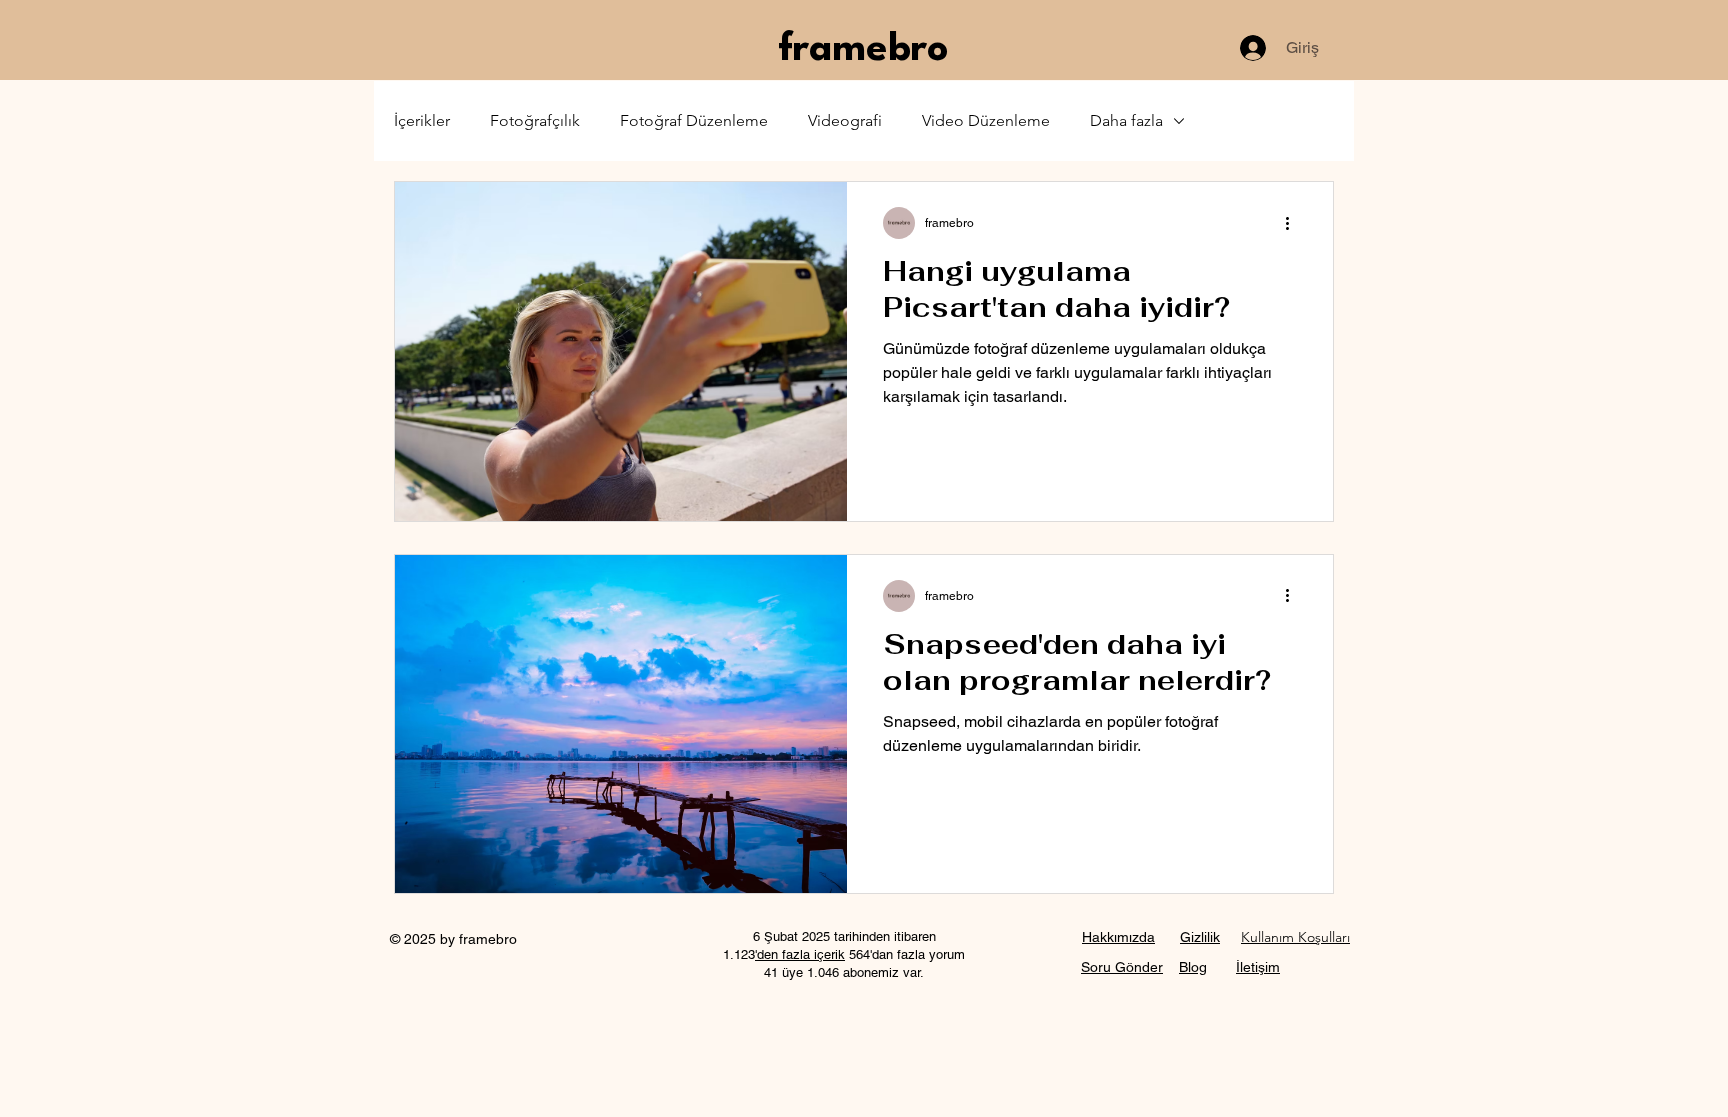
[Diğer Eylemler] (1294, 223)
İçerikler (422, 120)
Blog (1193, 967)
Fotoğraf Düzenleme (694, 120)
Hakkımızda (1118, 937)
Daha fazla (1126, 120)
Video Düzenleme (986, 120)
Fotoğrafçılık (535, 120)
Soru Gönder (1122, 967)
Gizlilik (1200, 937)
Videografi (845, 120)
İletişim (1258, 967)
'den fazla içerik (800, 954)
